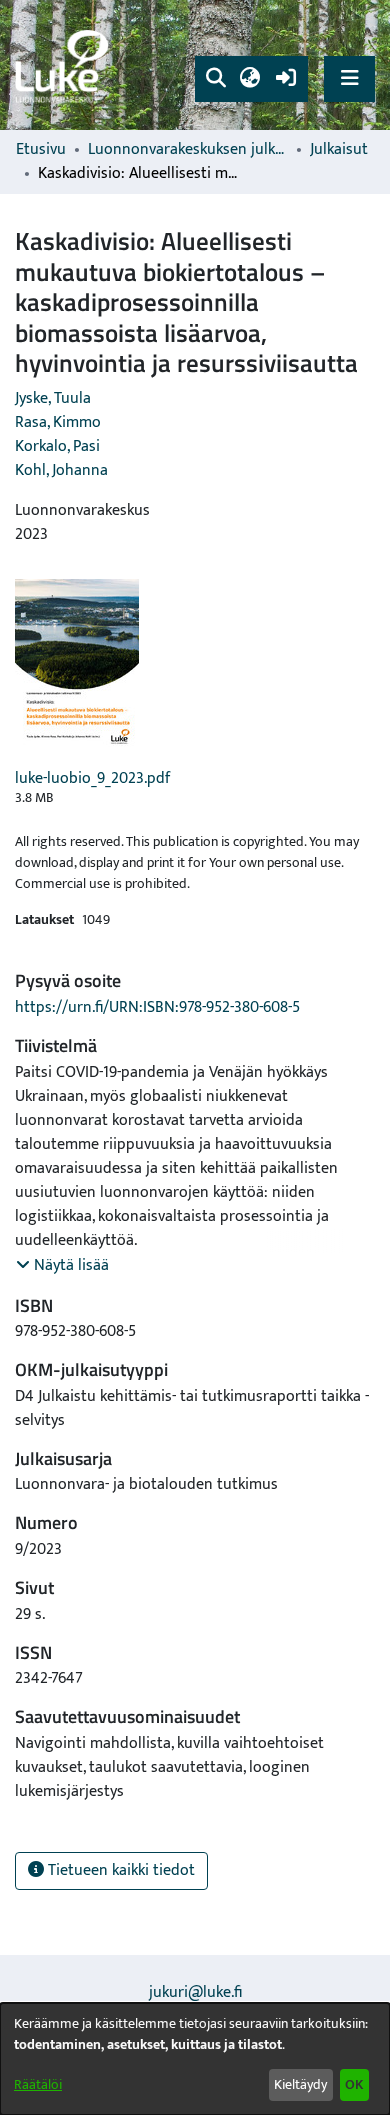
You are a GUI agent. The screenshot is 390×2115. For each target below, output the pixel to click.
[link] (65, 65)
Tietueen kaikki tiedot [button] (119, 1870)
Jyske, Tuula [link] (53, 398)
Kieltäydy (300, 2084)
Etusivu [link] (41, 150)
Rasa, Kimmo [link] (58, 422)
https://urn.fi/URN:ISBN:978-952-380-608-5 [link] (157, 1007)
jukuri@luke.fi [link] (195, 1992)
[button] (215, 79)
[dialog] (195, 2059)
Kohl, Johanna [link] (61, 470)
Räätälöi (38, 2084)
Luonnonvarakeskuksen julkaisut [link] (188, 150)
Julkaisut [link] (339, 150)
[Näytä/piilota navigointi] (349, 78)
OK (354, 2084)
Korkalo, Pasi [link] (57, 446)
